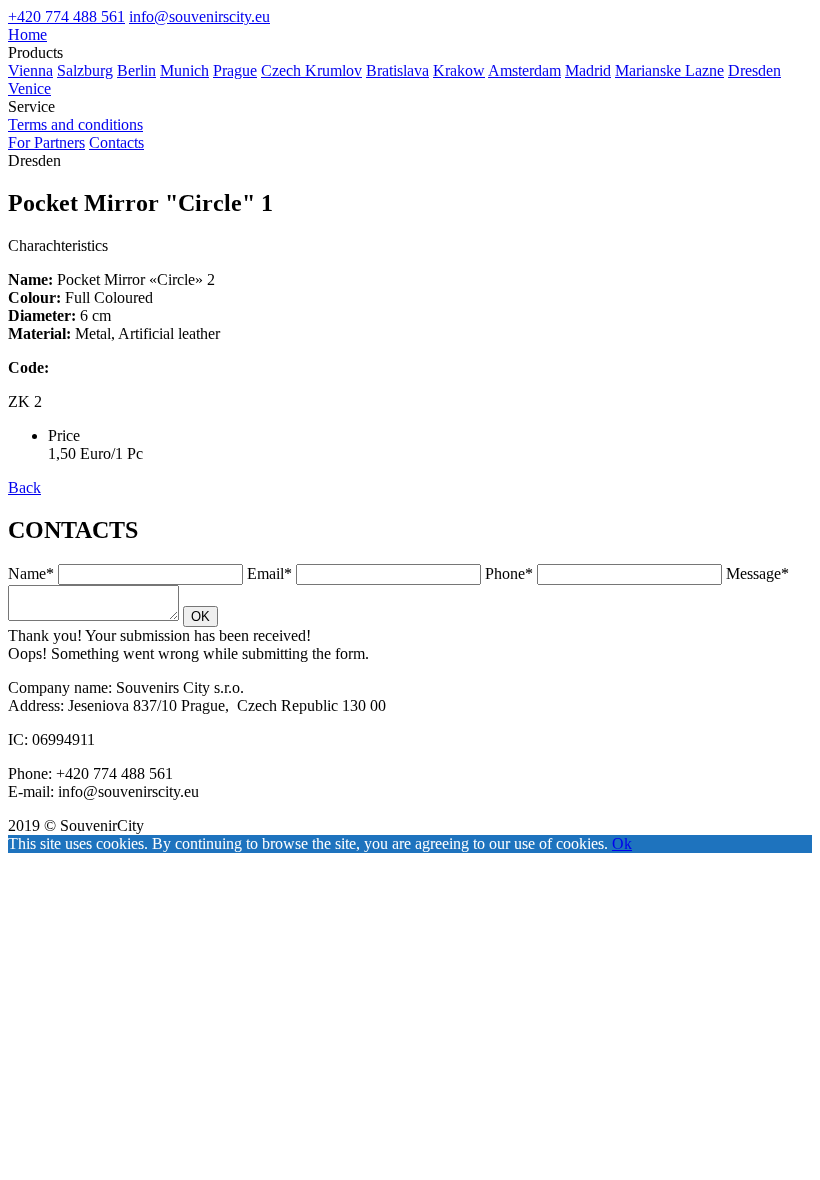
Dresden (754, 70)
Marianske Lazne (669, 70)
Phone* (509, 573)
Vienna (30, 70)
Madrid (588, 70)
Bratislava (397, 70)
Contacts (116, 142)
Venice (29, 88)
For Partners (46, 142)
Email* (269, 573)
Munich (184, 70)
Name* (31, 573)
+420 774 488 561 (66, 16)
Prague (235, 70)
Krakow (459, 70)
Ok (622, 843)
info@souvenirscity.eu (199, 16)
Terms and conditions (75, 124)
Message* (757, 573)
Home (27, 34)
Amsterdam (524, 70)
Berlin (136, 70)
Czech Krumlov (311, 70)
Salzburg (85, 70)
